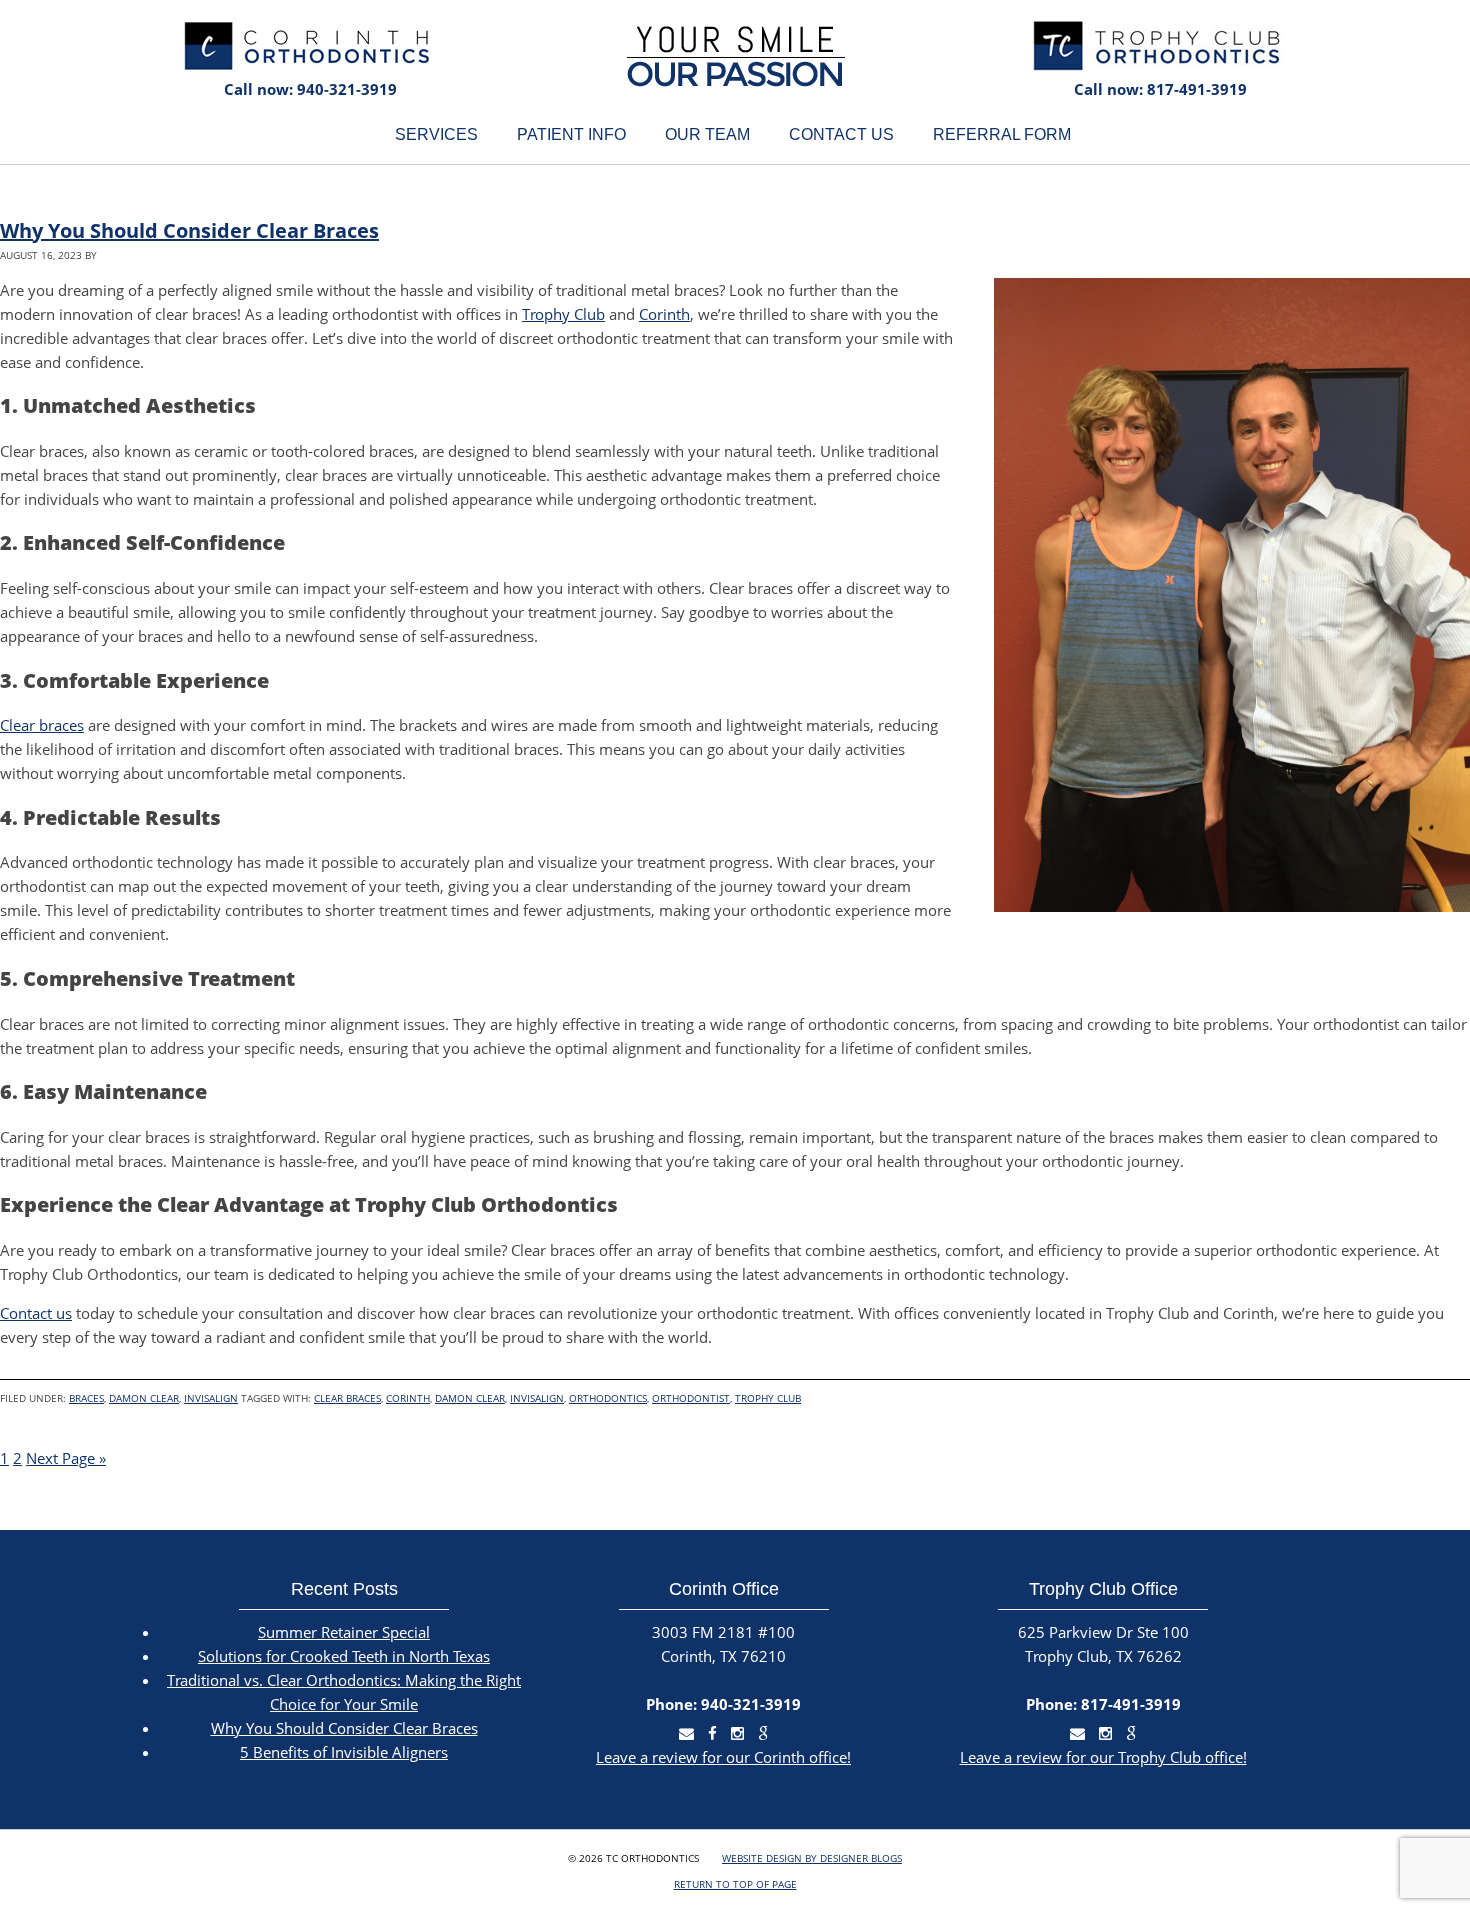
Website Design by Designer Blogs (812, 1858)
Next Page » (66, 1458)
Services (436, 134)
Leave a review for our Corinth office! (723, 1757)
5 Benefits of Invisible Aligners (344, 1752)
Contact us (36, 1313)
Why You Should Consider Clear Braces (189, 230)
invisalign (537, 1398)
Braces (86, 1398)
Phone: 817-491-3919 (1103, 1704)
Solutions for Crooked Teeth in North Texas (344, 1656)
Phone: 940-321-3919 (723, 1704)
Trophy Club (563, 314)
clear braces (347, 1398)
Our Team (707, 134)
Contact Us (841, 134)
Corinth (664, 314)
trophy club (768, 1398)
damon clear (470, 1398)
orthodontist (691, 1398)
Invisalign (211, 1398)
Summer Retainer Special (344, 1632)
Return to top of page (735, 1884)
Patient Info (571, 134)
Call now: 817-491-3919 (1160, 89)
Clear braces (42, 725)
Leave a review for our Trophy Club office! (1103, 1757)
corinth (408, 1398)
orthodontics (608, 1398)
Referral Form (1002, 134)
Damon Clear (144, 1398)
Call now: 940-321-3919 (310, 89)
